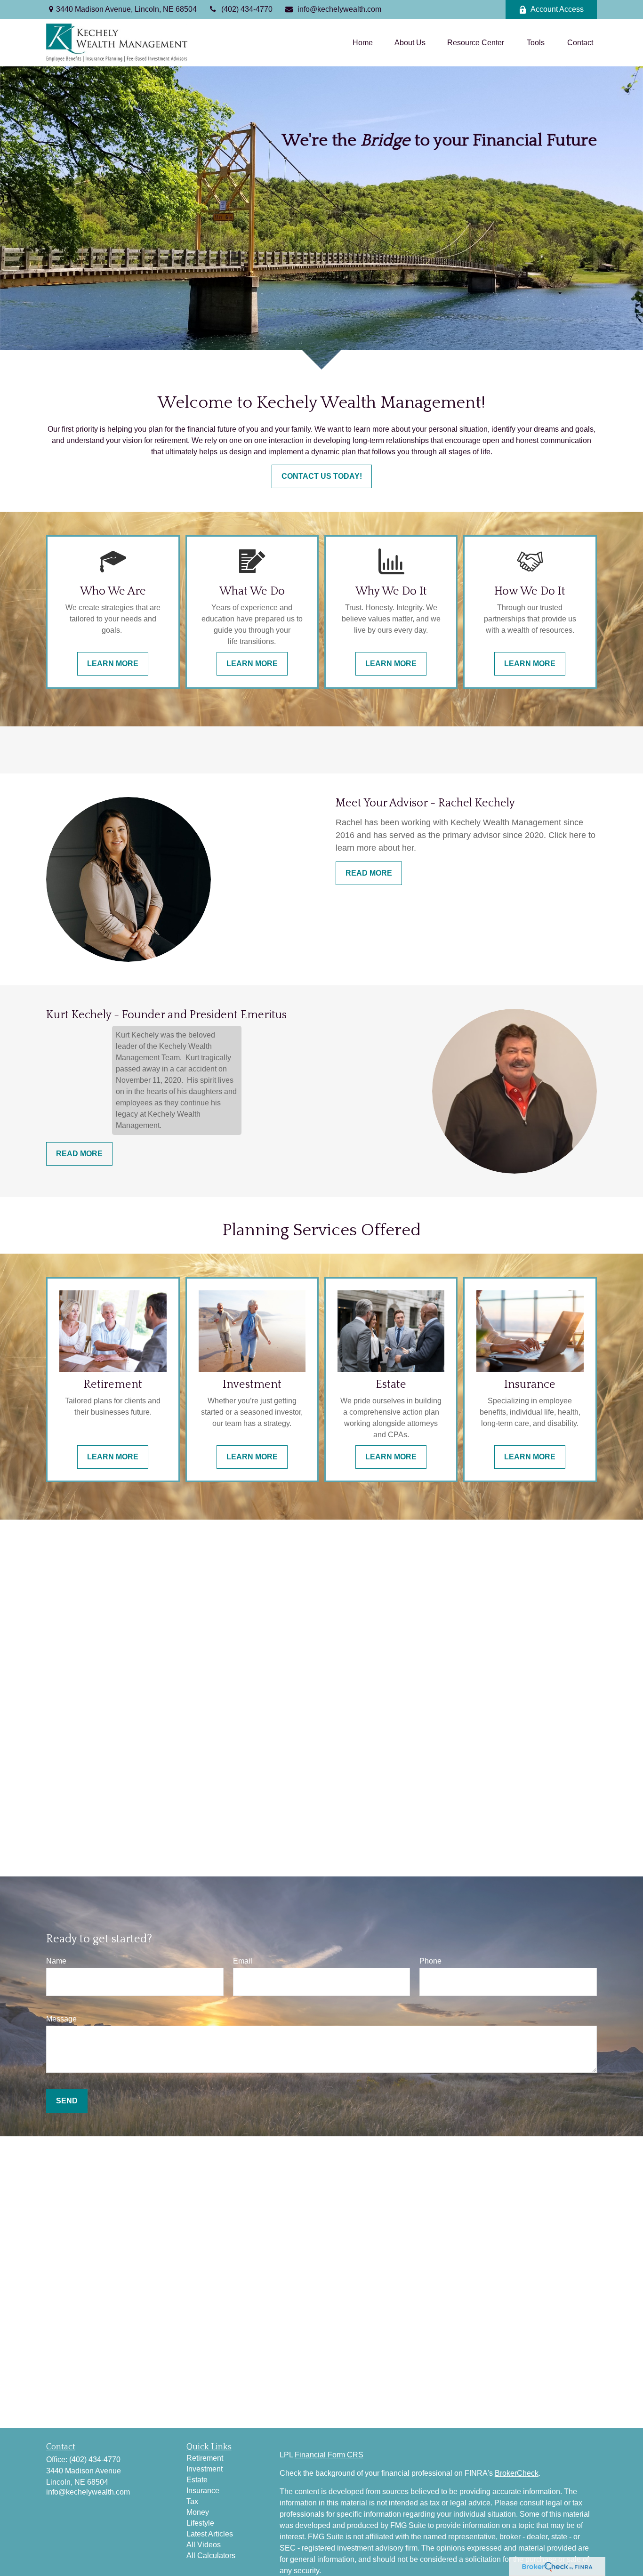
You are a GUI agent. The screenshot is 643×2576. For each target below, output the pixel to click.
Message (61, 2019)
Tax (192, 2501)
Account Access (557, 9)
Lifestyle (200, 2523)
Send (67, 2101)
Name (56, 1961)
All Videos (204, 2545)
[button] (363, 43)
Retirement (205, 2458)
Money (198, 2512)
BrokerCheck (517, 2473)
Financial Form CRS (329, 2455)
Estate (197, 2480)
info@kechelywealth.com (339, 9)
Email (243, 1961)
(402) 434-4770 (247, 9)
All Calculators (211, 2556)
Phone (430, 1961)
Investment (205, 2469)
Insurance (203, 2491)
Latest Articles (210, 2534)
